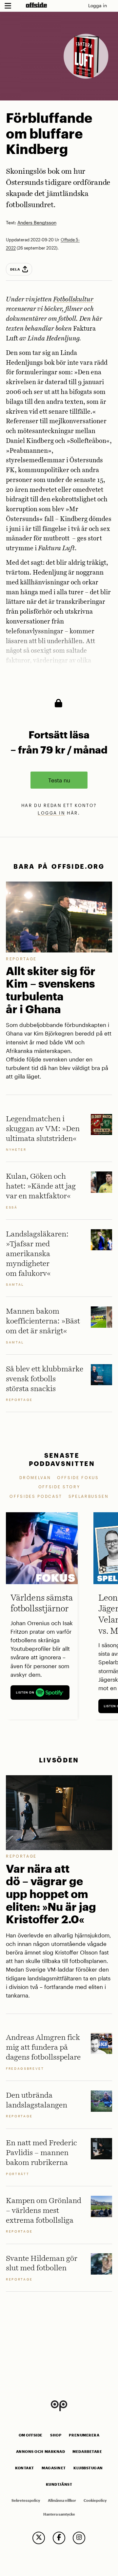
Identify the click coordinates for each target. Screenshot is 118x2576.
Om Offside (31, 2435)
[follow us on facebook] (59, 2538)
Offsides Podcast (36, 1496)
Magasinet (54, 2468)
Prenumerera (84, 2435)
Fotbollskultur (73, 300)
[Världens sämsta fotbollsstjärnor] (42, 1548)
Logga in (98, 5)
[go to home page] (36, 5)
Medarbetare (87, 2452)
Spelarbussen (89, 1496)
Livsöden (59, 1760)
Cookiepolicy (95, 2500)
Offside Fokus (78, 1477)
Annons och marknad (41, 2452)
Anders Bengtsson (37, 223)
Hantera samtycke (59, 2514)
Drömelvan (35, 1477)
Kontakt (25, 2468)
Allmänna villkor (62, 2500)
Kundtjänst (59, 2484)
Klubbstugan (88, 2468)
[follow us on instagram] (79, 2538)
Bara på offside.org (59, 866)
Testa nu (59, 780)
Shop (56, 2435)
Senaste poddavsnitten (62, 1459)
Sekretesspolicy (26, 2500)
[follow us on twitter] (39, 2538)
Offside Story (59, 1487)
